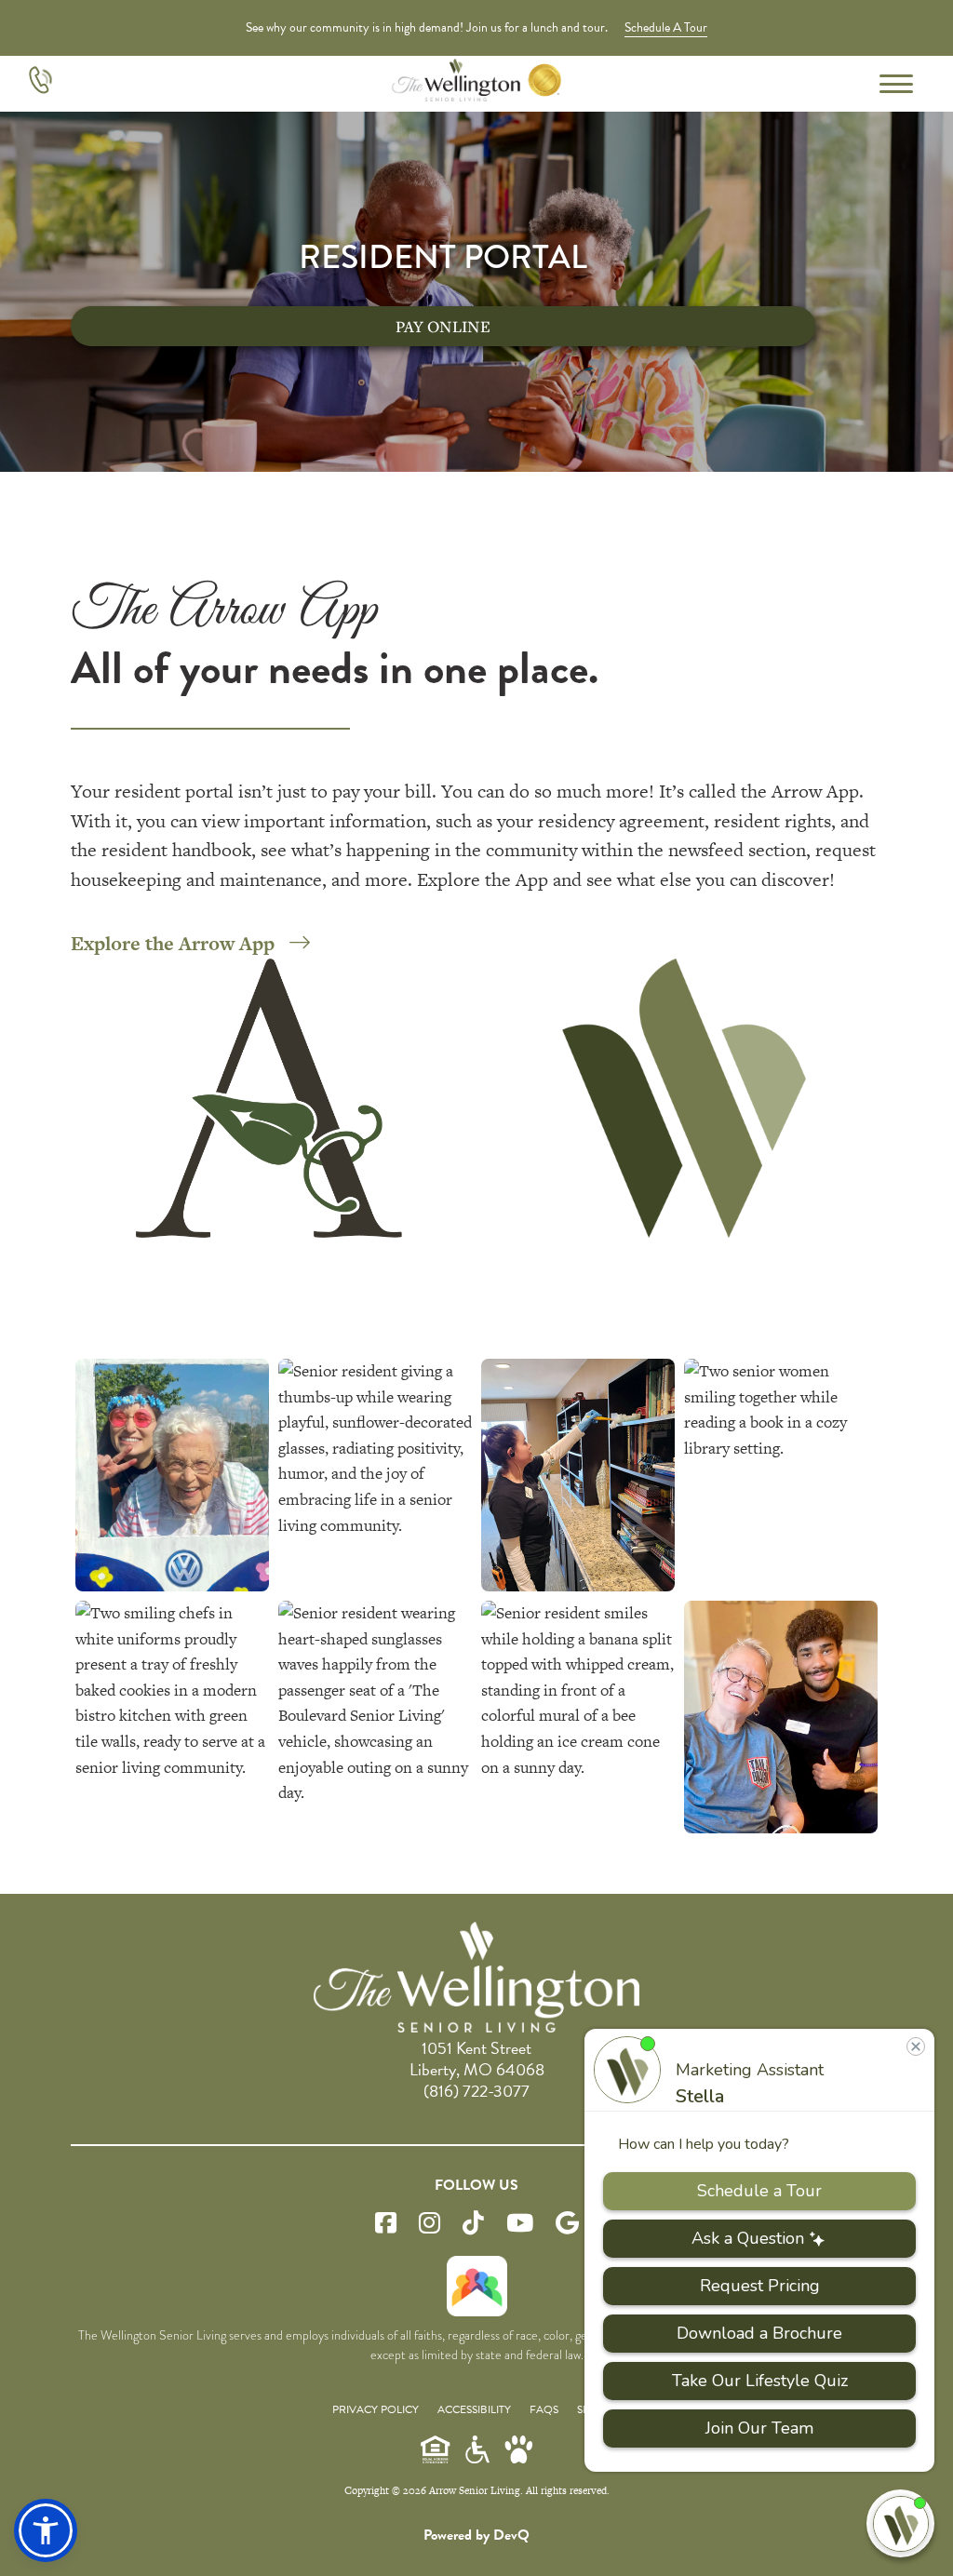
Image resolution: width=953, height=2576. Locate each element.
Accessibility (474, 2409)
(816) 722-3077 (476, 2091)
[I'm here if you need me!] (900, 2523)
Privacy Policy (376, 2409)
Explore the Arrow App (173, 943)
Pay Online (443, 326)
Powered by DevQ (476, 2535)
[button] (46, 2530)
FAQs (544, 2409)
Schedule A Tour (666, 27)
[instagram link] (430, 2224)
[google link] (567, 2224)
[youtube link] (520, 2224)
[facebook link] (386, 2224)
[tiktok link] (473, 2224)
